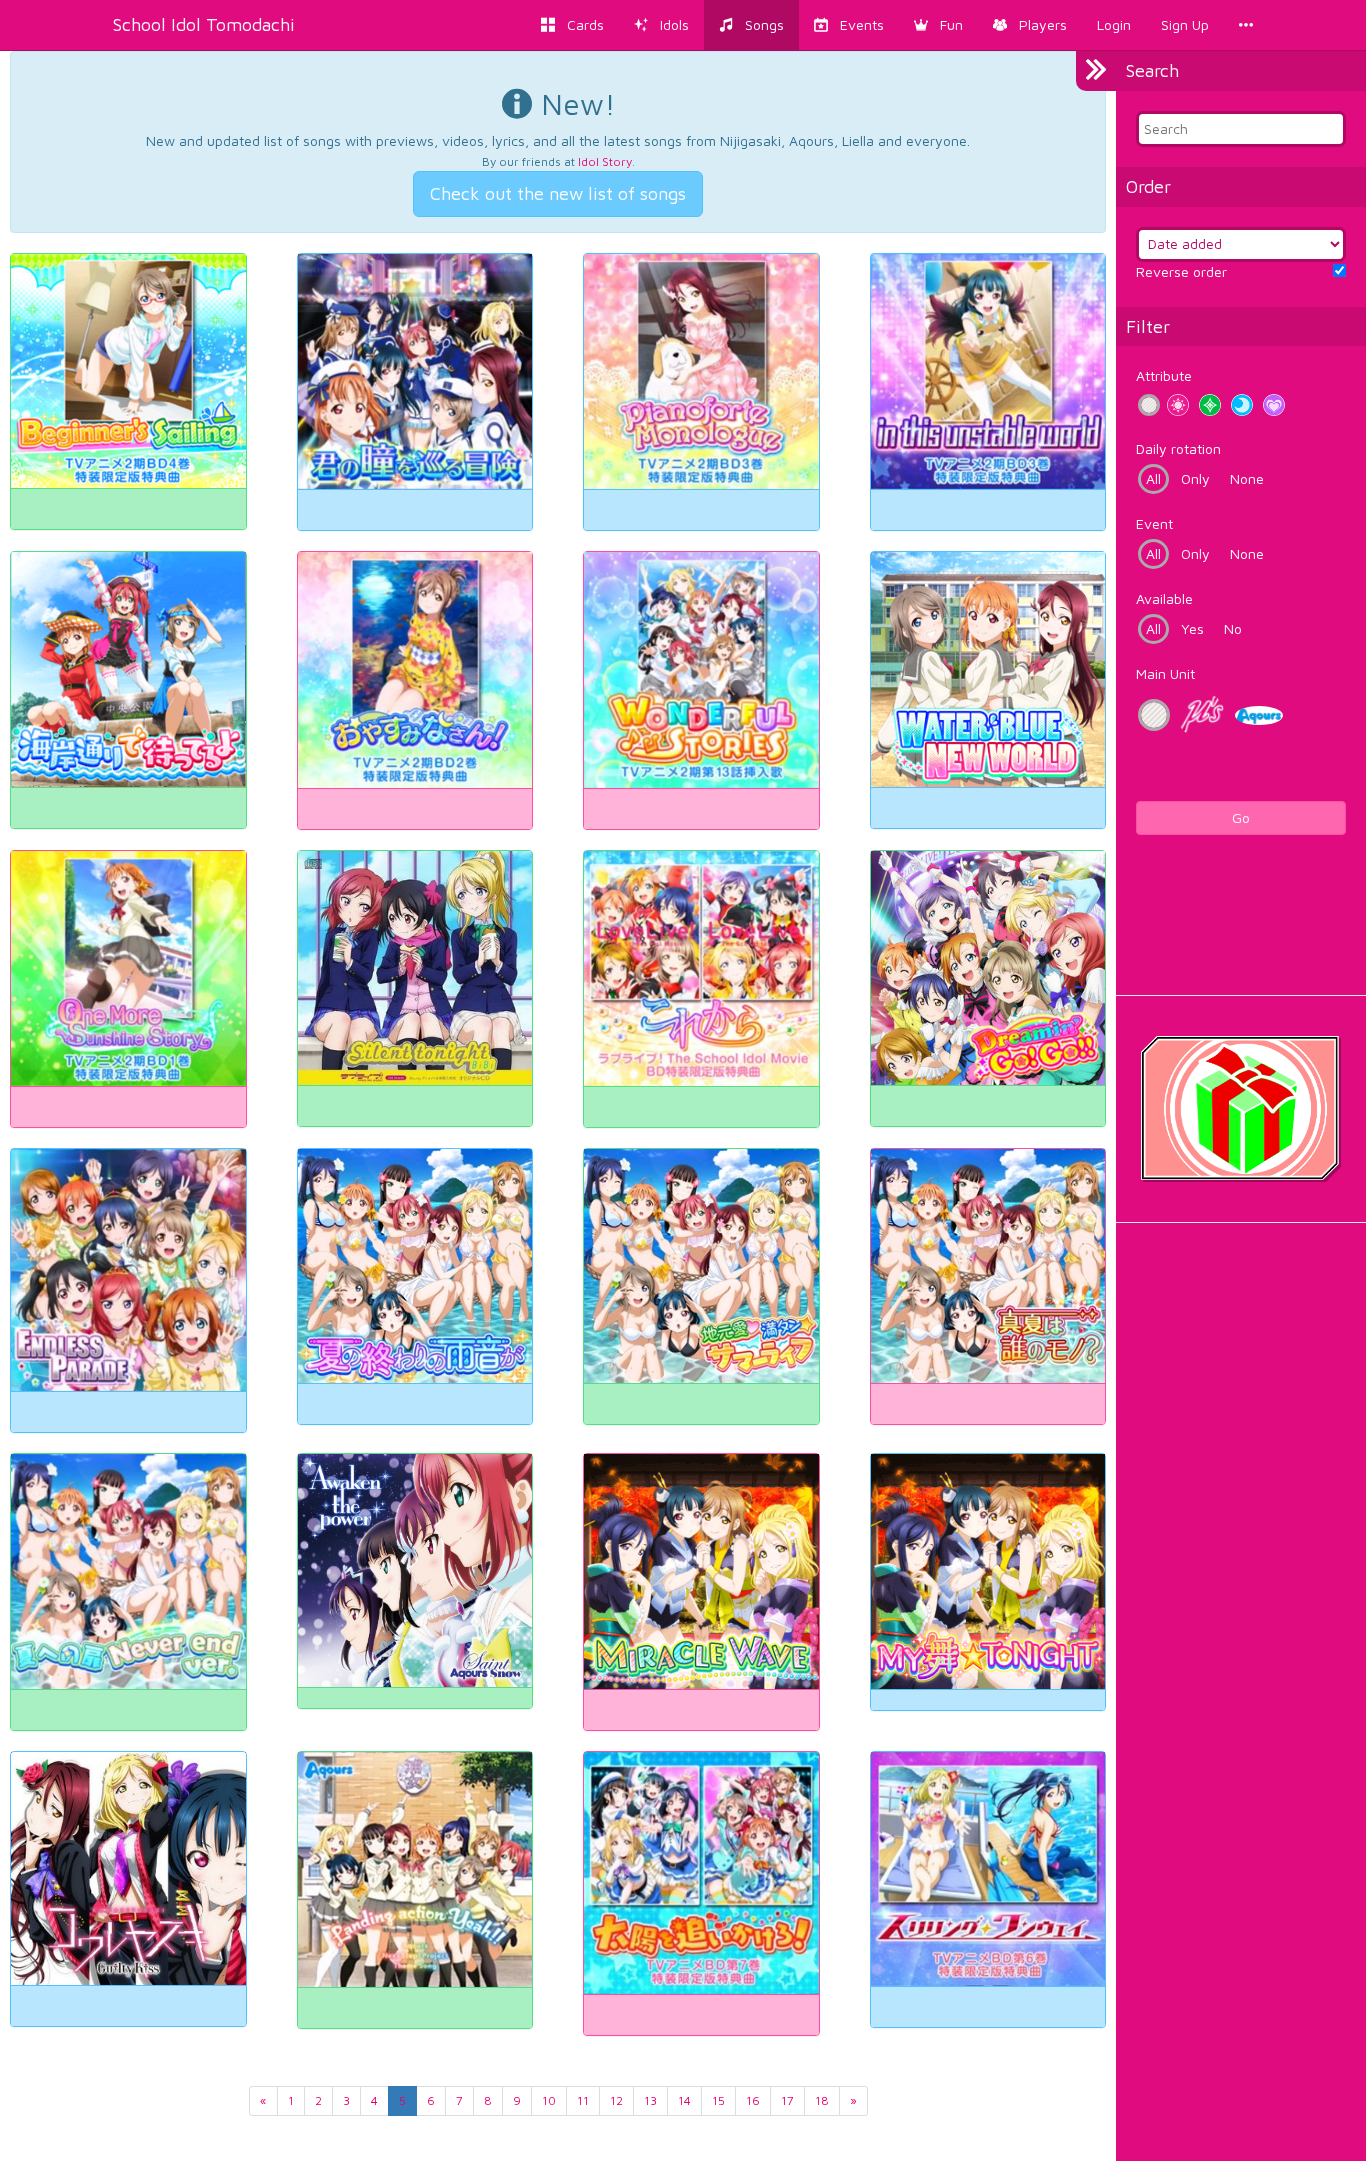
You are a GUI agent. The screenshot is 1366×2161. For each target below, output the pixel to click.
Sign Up (1185, 24)
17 (787, 2100)
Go (1241, 817)
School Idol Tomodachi (204, 24)
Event (1154, 523)
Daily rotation (1178, 448)
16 (753, 2100)
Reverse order (1181, 271)
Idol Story (605, 161)
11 (583, 2100)
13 (650, 2100)
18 (822, 2100)
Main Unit (1165, 673)
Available (1164, 598)
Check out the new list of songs (558, 193)
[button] (938, 25)
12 (616, 2100)
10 (549, 2100)
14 (684, 2100)
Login (1114, 24)
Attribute (1164, 375)
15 (718, 2100)
